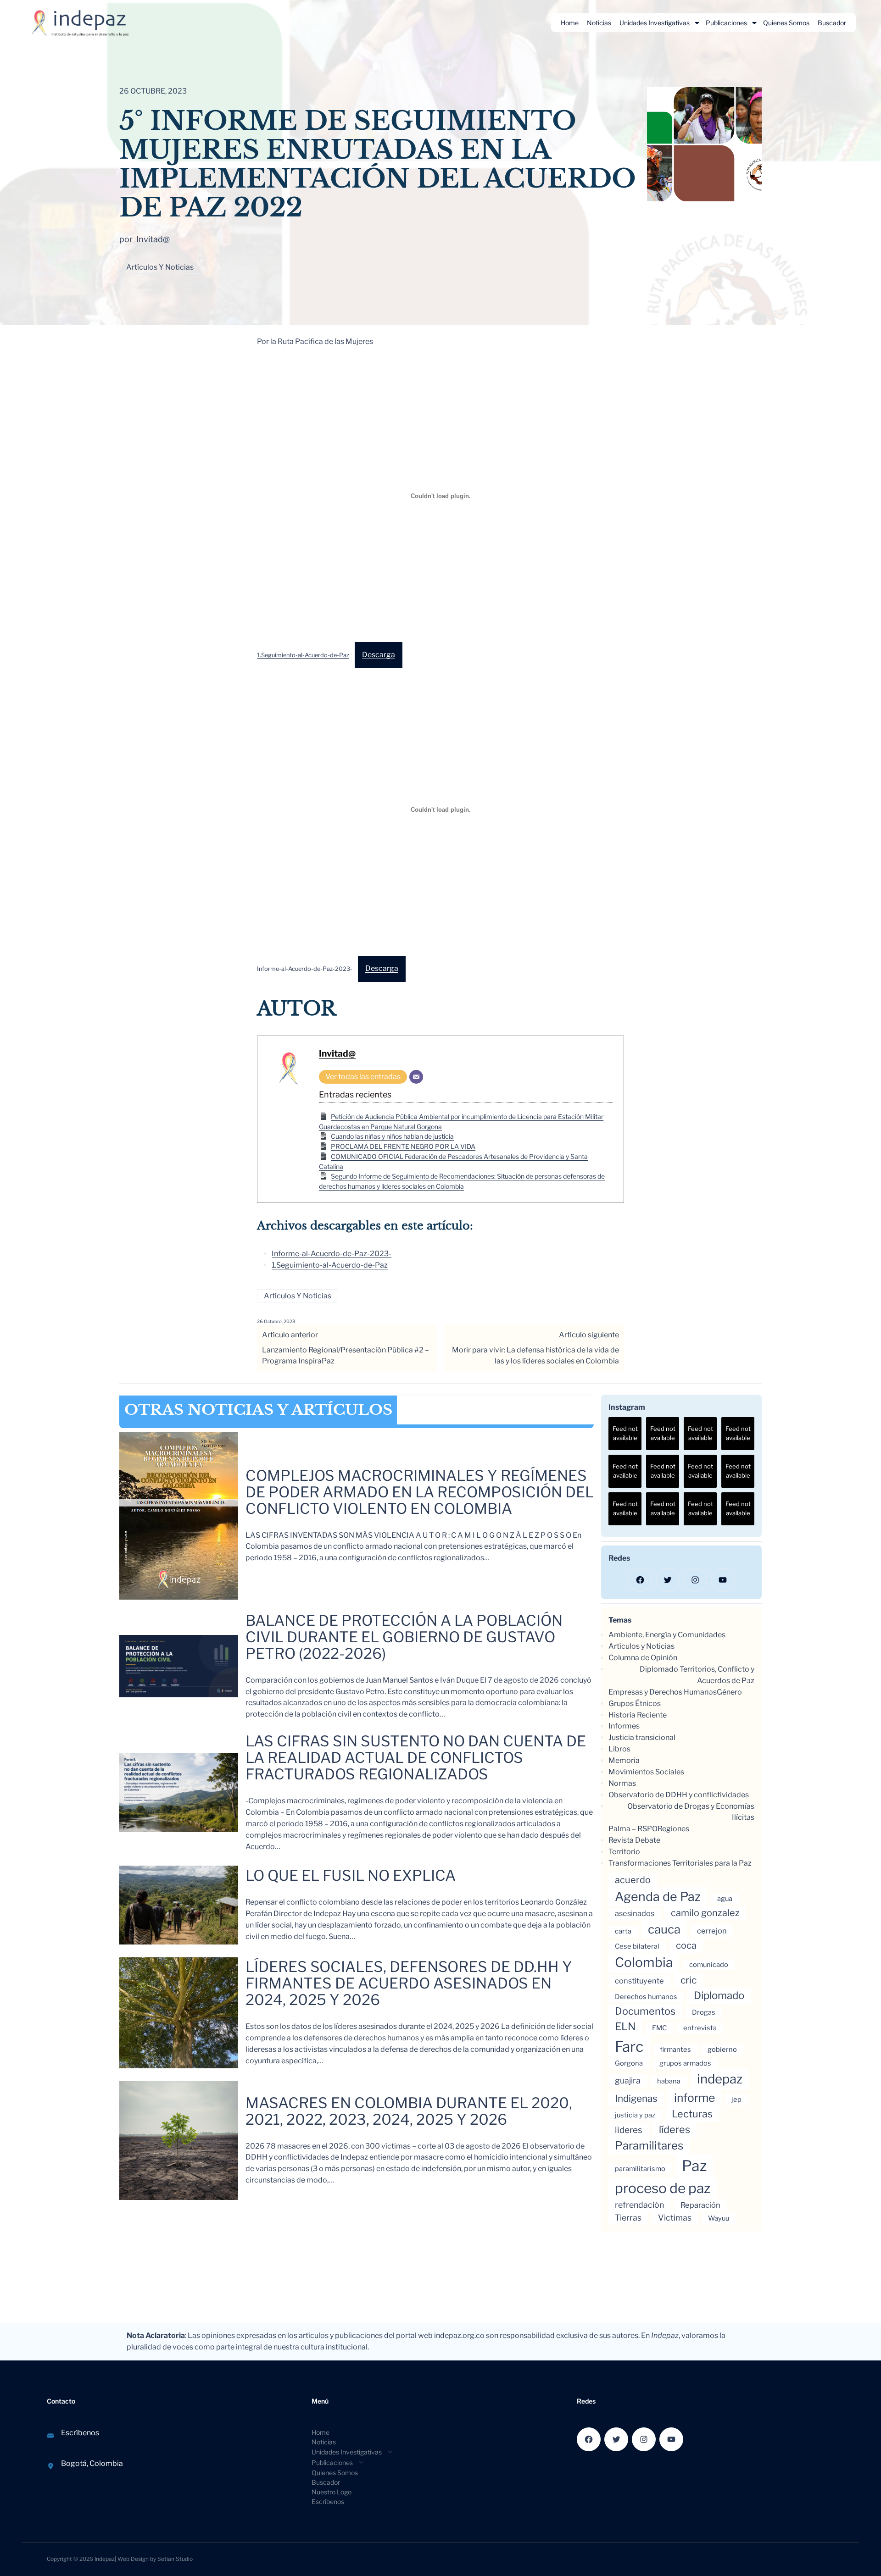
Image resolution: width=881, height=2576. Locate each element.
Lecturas (692, 2114)
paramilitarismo (640, 2169)
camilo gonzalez (705, 1913)
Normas (622, 1783)
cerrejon (712, 1931)
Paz (694, 2166)
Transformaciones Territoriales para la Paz (680, 1863)
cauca (664, 1929)
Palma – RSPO (633, 1829)
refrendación (639, 2205)
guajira (628, 2080)
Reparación (700, 2205)
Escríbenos (80, 2433)
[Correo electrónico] (416, 1077)
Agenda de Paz (658, 1897)
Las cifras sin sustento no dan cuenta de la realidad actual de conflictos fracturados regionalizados (416, 1758)
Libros (619, 1749)
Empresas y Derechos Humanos (663, 1692)
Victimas (675, 2218)
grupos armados (685, 2063)
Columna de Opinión (643, 1658)
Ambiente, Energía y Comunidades (667, 1635)
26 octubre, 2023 (276, 1321)
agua (725, 1899)
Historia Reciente (638, 1715)
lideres (629, 2130)
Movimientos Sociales (646, 1772)
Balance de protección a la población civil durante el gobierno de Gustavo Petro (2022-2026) (404, 1637)
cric (689, 1980)
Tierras (628, 2218)
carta (623, 1931)
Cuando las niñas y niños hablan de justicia (392, 1136)
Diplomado (719, 1995)
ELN (625, 2027)
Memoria (624, 1760)
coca (686, 1945)
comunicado (709, 1965)
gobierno (722, 2050)
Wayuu (719, 2218)
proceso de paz (663, 2188)
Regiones (673, 1829)
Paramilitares (649, 2146)
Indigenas (636, 2098)
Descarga (379, 655)
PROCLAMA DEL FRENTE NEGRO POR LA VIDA (403, 1146)
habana (669, 2081)
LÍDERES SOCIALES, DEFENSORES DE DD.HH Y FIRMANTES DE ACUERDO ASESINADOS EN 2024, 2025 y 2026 (409, 1983)
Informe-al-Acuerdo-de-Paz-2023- (305, 969)
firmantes (675, 2050)
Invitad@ (337, 1053)
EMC (659, 2028)
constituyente (639, 1981)
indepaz (720, 2079)
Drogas (704, 2012)
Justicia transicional (642, 1737)
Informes (624, 1726)
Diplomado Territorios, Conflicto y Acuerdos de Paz (697, 1675)
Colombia (644, 1962)
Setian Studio (175, 2559)
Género (729, 1692)
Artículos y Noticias (160, 267)
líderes (675, 2129)
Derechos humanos (646, 1997)
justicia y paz (635, 2115)
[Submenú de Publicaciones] (754, 23)
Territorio (624, 1852)
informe (694, 2098)
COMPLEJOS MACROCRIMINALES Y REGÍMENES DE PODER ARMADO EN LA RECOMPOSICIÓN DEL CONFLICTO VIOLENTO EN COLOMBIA (420, 1492)
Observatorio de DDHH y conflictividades (679, 1795)
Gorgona (629, 2063)
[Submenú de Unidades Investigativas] (697, 23)
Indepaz (105, 2559)
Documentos (645, 2011)
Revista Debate (634, 1840)
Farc (629, 2047)
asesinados (635, 1913)
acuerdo (633, 1880)
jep (736, 2100)
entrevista (700, 2028)
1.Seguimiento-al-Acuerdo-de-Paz (303, 655)
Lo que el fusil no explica (351, 1876)
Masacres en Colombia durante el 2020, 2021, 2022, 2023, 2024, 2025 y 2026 (409, 2111)
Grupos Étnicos (635, 1703)
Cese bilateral (637, 1946)
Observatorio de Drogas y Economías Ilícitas (691, 1812)
